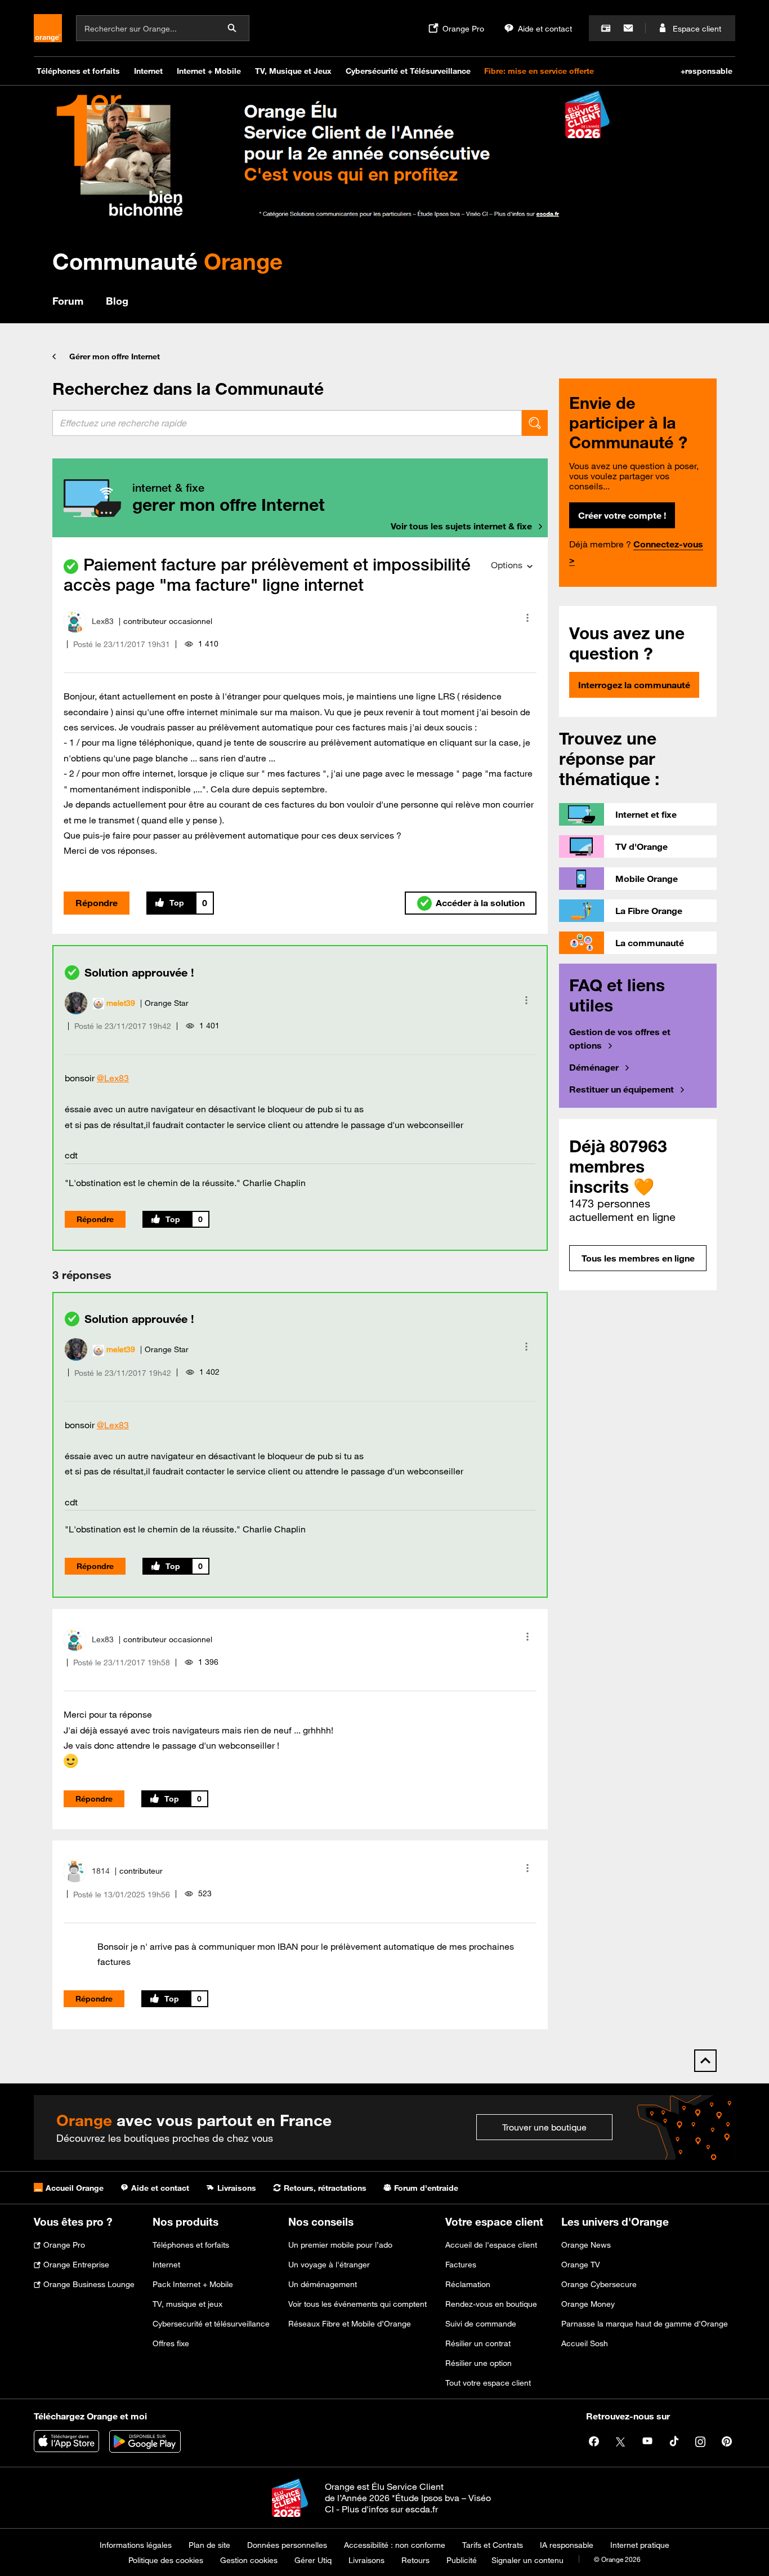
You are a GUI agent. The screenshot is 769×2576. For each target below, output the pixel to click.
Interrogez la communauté (634, 685)
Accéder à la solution (480, 903)
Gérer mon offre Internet (115, 356)
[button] (527, 618)
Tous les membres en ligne (638, 1258)
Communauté (167, 261)
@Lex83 (113, 1078)
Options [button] (507, 565)
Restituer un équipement (622, 1089)
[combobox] (287, 423)
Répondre (97, 903)
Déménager (594, 1067)
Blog (117, 301)
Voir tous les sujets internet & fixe (461, 526)
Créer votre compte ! (622, 515)
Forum (68, 301)
